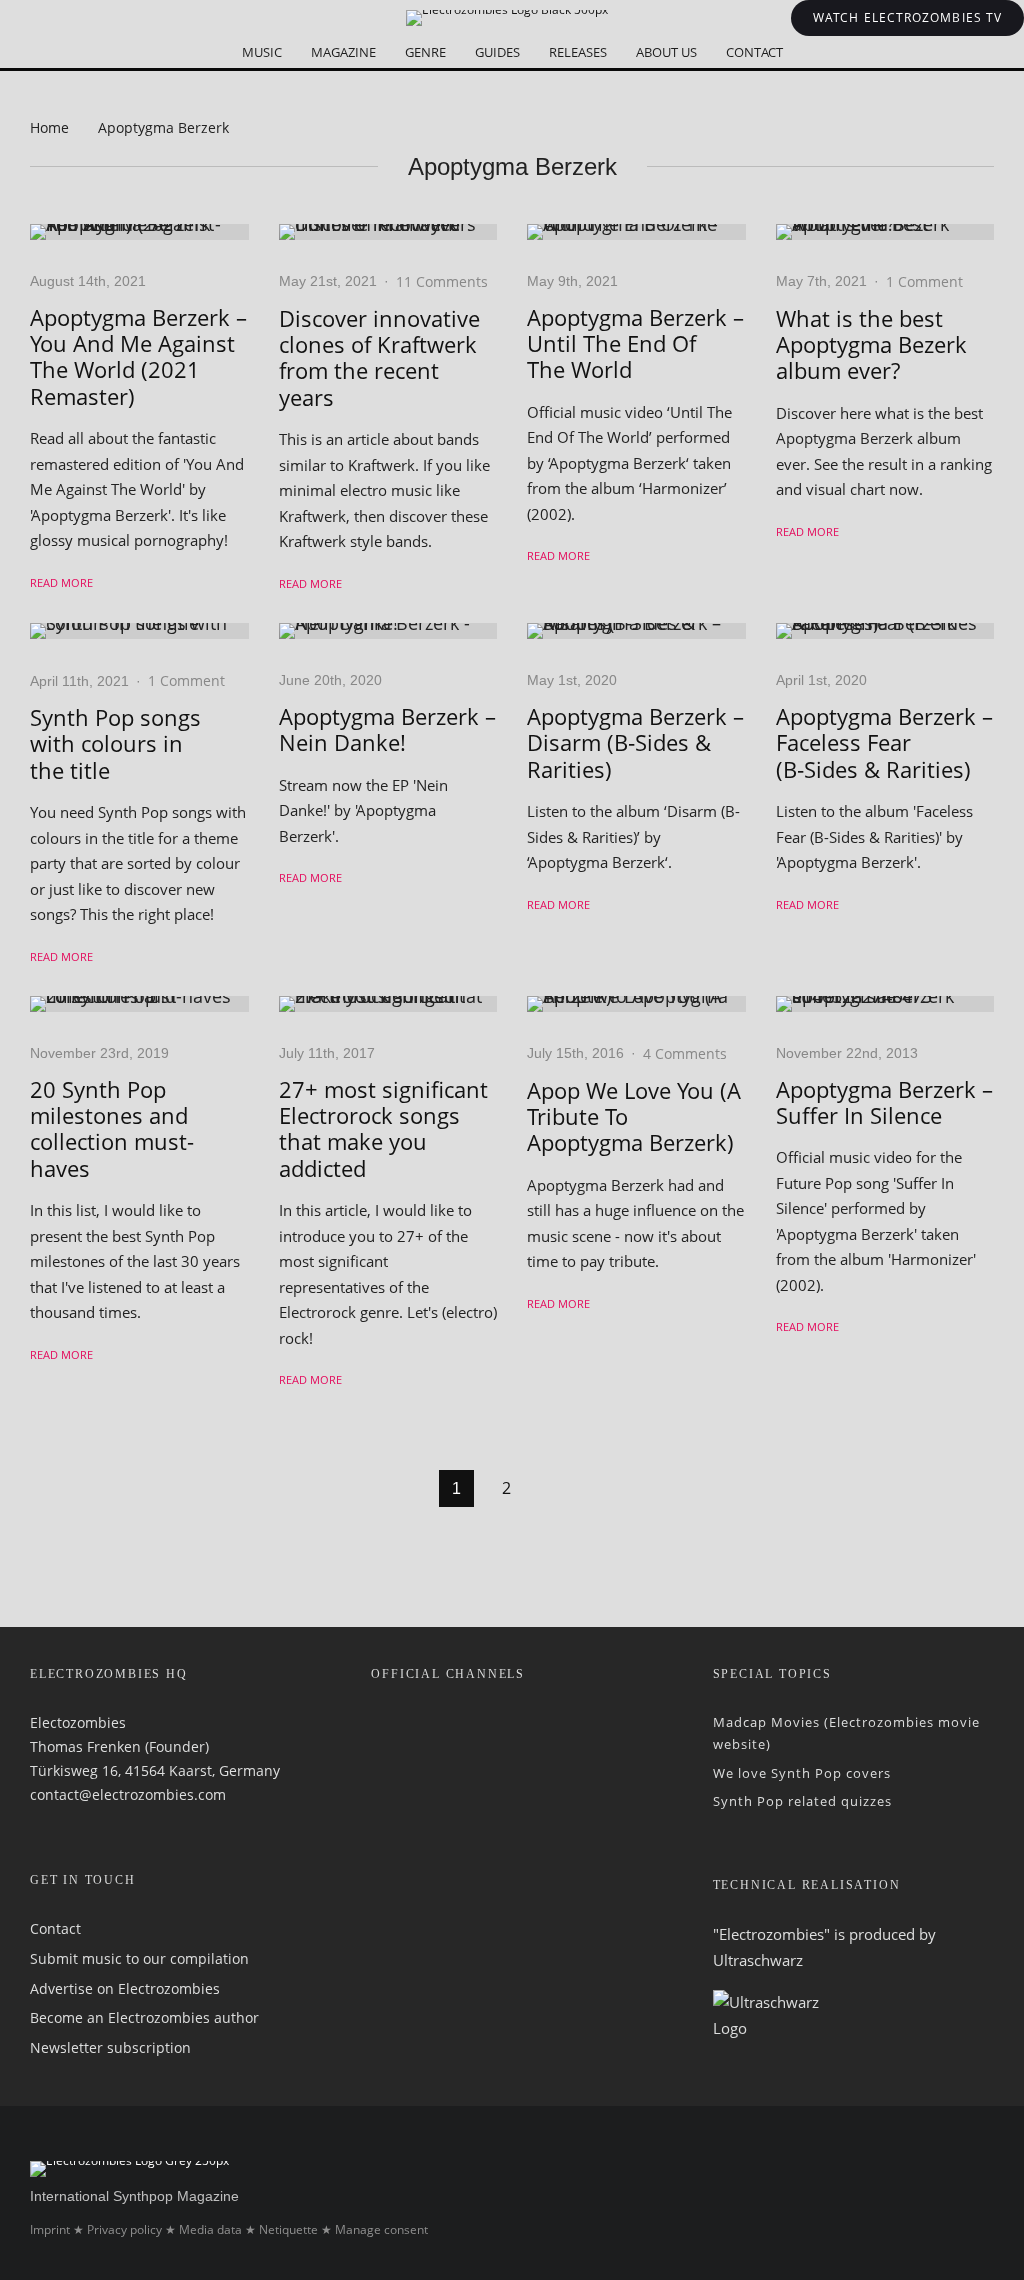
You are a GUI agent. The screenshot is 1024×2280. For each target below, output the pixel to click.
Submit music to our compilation (139, 1958)
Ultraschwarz (758, 1959)
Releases (578, 52)
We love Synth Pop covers (802, 1772)
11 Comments (442, 281)
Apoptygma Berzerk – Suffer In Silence (884, 1102)
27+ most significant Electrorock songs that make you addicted (383, 1129)
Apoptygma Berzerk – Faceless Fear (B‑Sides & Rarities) (884, 742)
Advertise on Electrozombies (125, 1987)
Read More (61, 582)
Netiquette (288, 2229)
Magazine (343, 52)
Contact (754, 52)
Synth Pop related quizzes (802, 1800)
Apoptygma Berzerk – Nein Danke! (387, 729)
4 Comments (685, 1053)
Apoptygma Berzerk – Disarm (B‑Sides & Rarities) (635, 742)
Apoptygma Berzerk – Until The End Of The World (635, 343)
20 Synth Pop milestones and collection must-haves (112, 1129)
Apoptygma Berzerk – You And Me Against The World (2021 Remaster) (138, 357)
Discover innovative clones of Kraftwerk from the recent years (379, 358)
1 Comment (924, 281)
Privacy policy (124, 2229)
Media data (210, 2229)
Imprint (50, 2229)
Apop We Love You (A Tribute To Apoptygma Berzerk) (634, 1116)
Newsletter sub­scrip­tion (110, 2047)
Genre (425, 52)
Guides (497, 52)
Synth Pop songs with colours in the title (115, 743)
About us (666, 52)
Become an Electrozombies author (144, 2017)
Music (262, 52)
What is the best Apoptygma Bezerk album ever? (871, 344)
